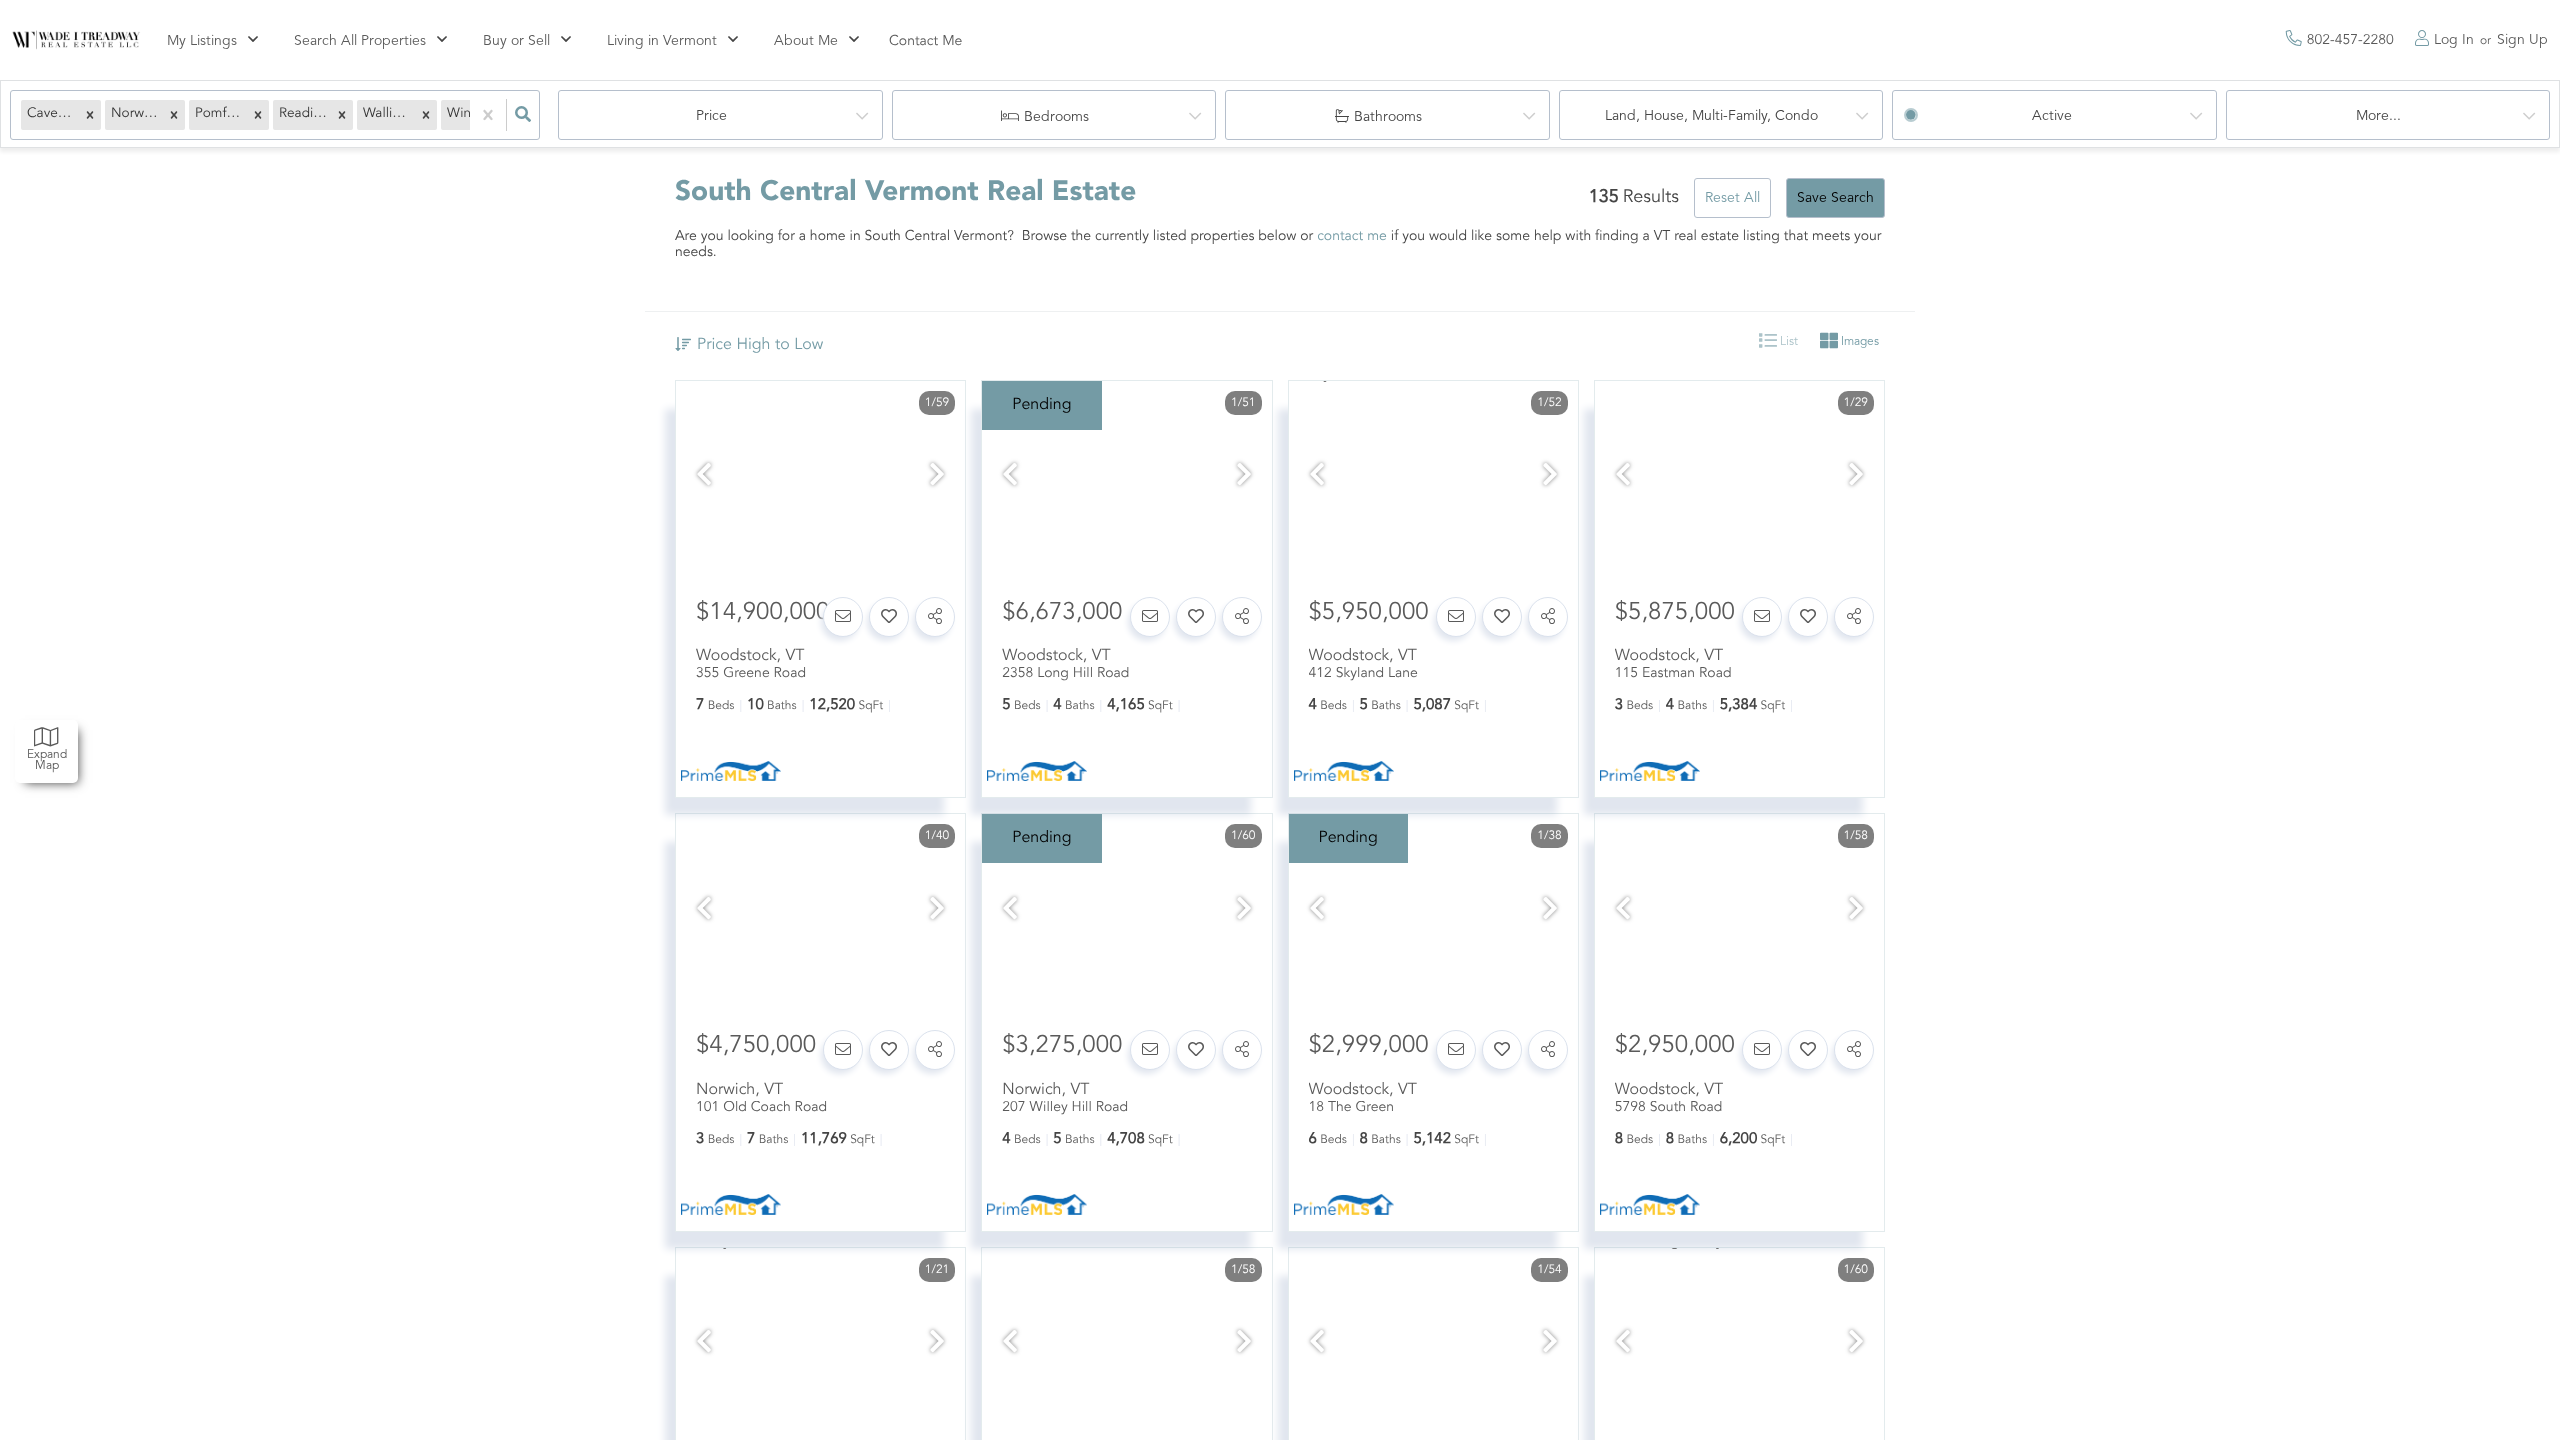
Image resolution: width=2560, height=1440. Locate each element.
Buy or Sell (516, 41)
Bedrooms (1056, 117)
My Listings (202, 41)
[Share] (935, 617)
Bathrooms (1388, 117)
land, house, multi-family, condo (1711, 116)
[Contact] (843, 617)
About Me (806, 41)
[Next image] (937, 477)
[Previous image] (704, 477)
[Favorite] (889, 617)
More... (2378, 116)
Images (1858, 342)
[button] (90, 115)
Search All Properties (360, 41)
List (1787, 342)
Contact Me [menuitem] (925, 42)
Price (711, 116)
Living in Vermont (662, 41)
